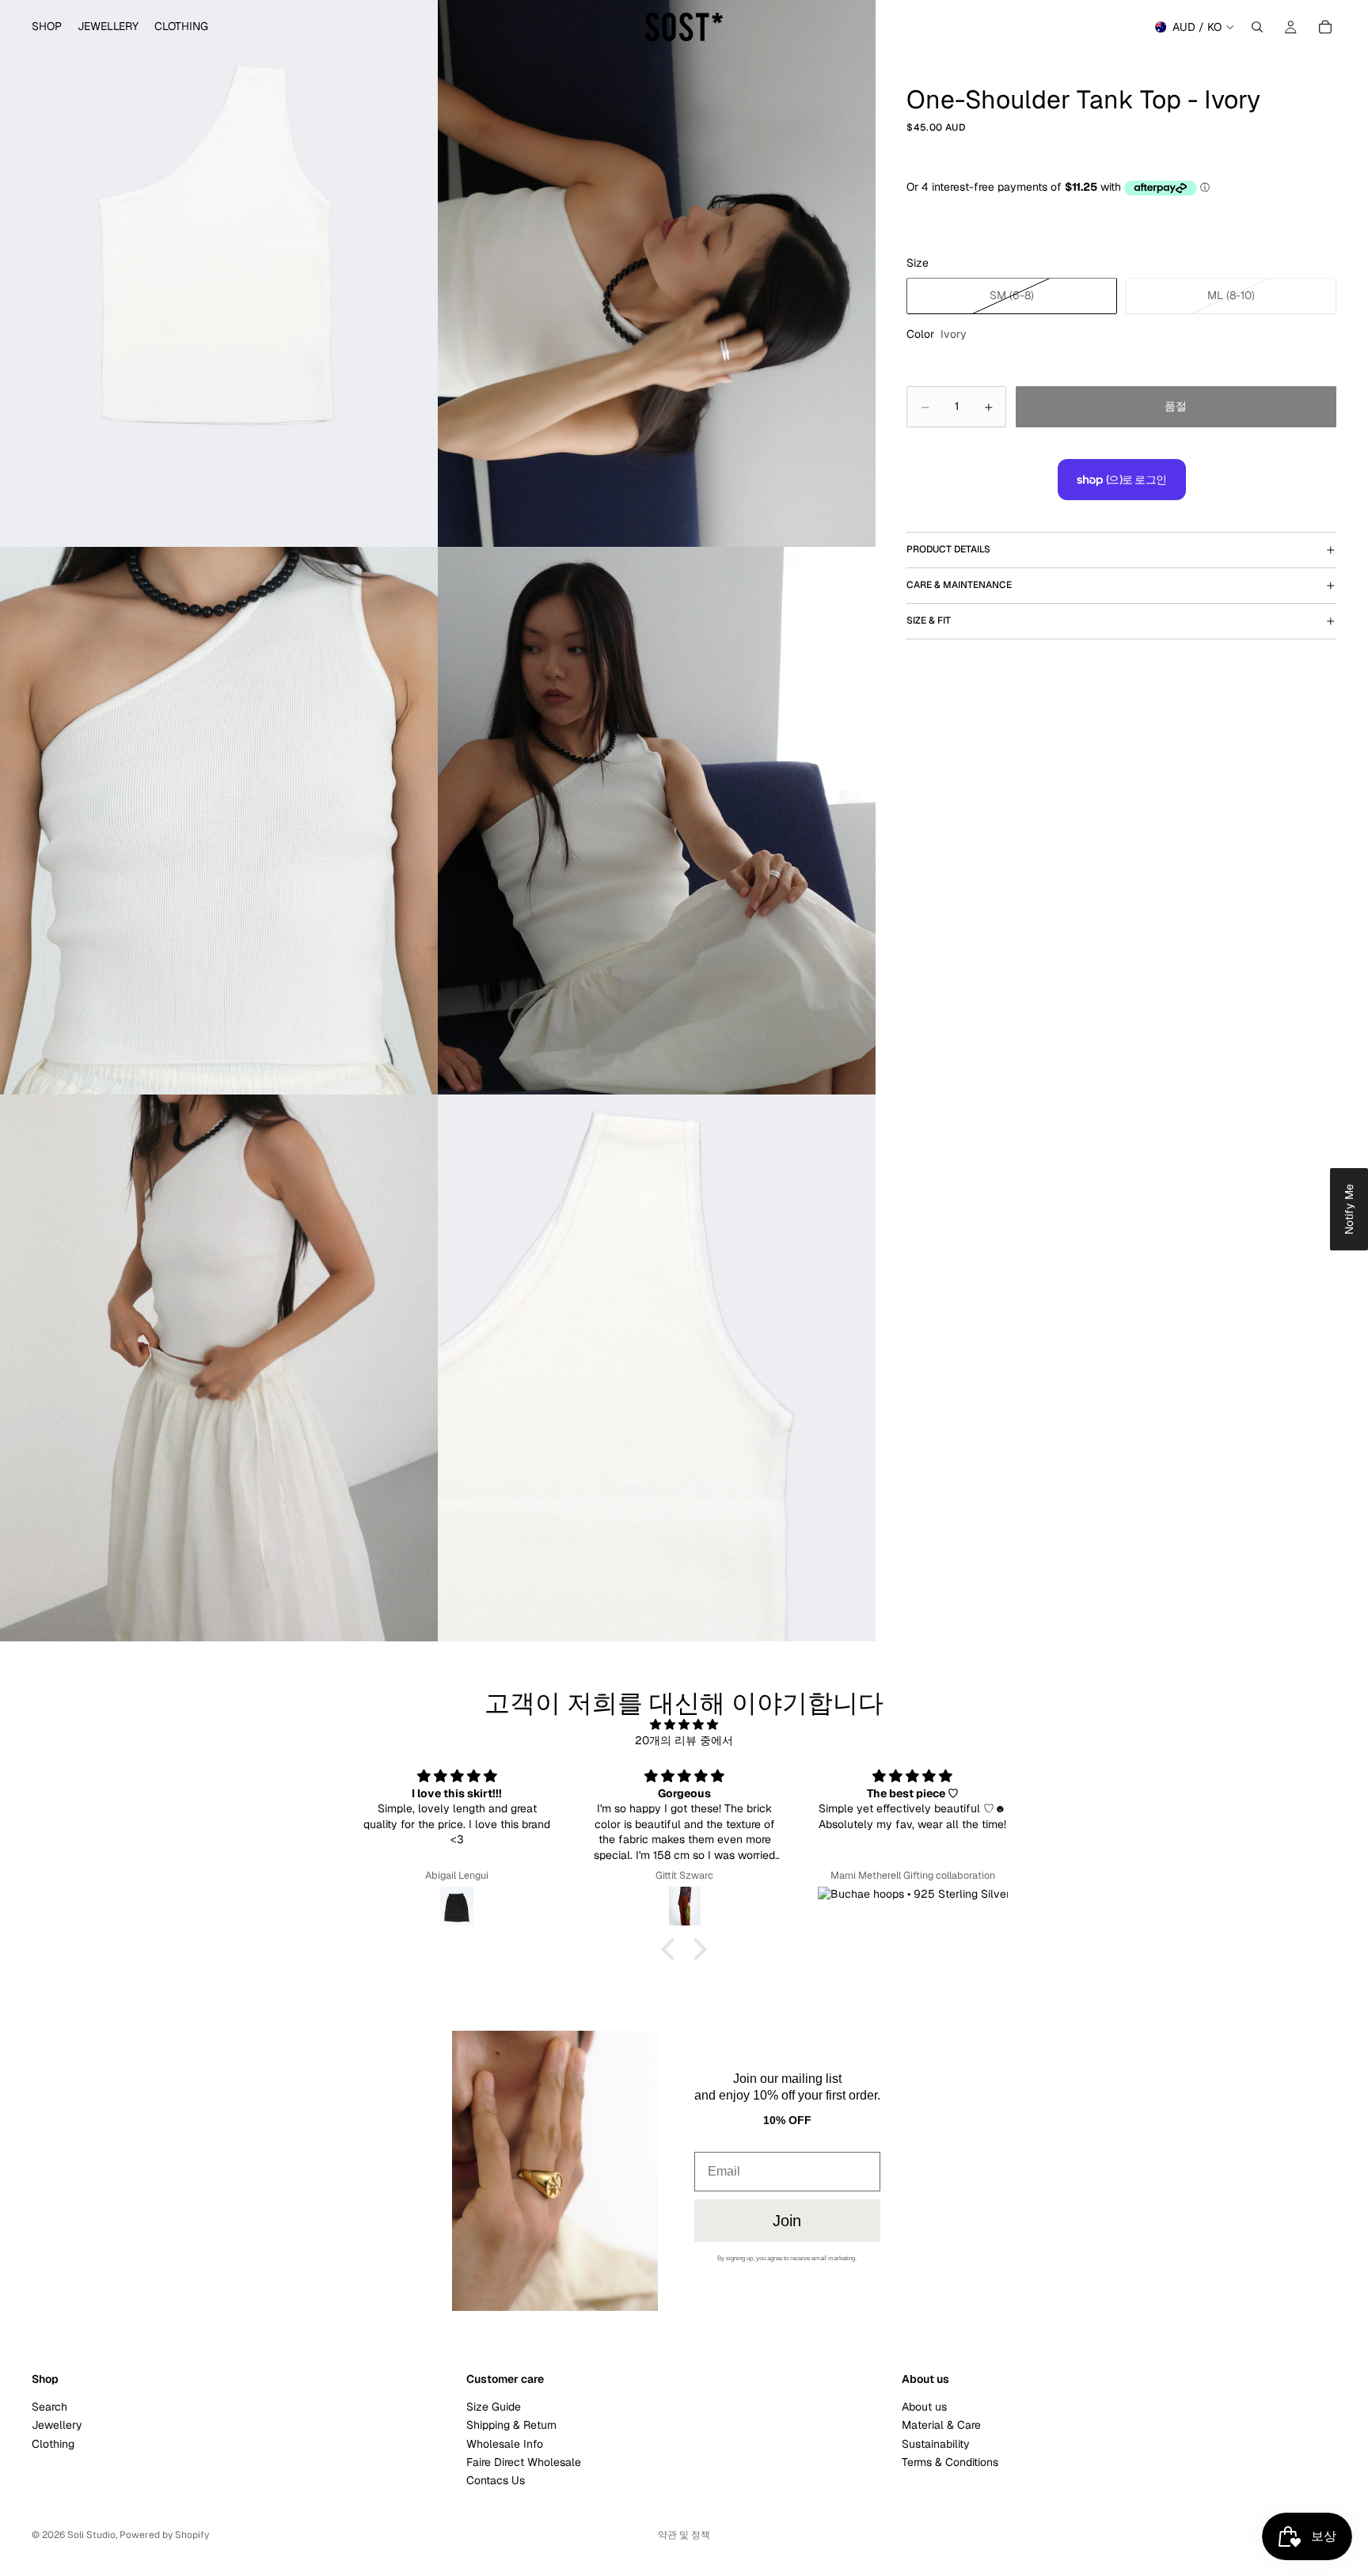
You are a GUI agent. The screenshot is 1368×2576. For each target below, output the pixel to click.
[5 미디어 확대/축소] (219, 1368)
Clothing (53, 2444)
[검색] (1257, 27)
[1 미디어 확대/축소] (219, 273)
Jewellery (57, 2425)
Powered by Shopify (164, 2535)
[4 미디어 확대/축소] (657, 820)
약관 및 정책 (684, 2535)
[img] (684, 1725)
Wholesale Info (505, 2444)
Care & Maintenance (959, 586)
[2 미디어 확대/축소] (657, 273)
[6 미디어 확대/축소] (657, 1368)
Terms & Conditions (950, 2462)
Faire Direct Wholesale (524, 2462)
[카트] (1325, 27)
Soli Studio (91, 2535)
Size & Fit (929, 621)
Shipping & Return (511, 2425)
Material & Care (941, 2425)
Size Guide (494, 2407)
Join (787, 2221)
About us (924, 2407)
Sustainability (936, 2444)
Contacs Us (496, 2481)
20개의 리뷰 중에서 (684, 1740)
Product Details (948, 550)
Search (49, 2407)
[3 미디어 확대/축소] (219, 820)
